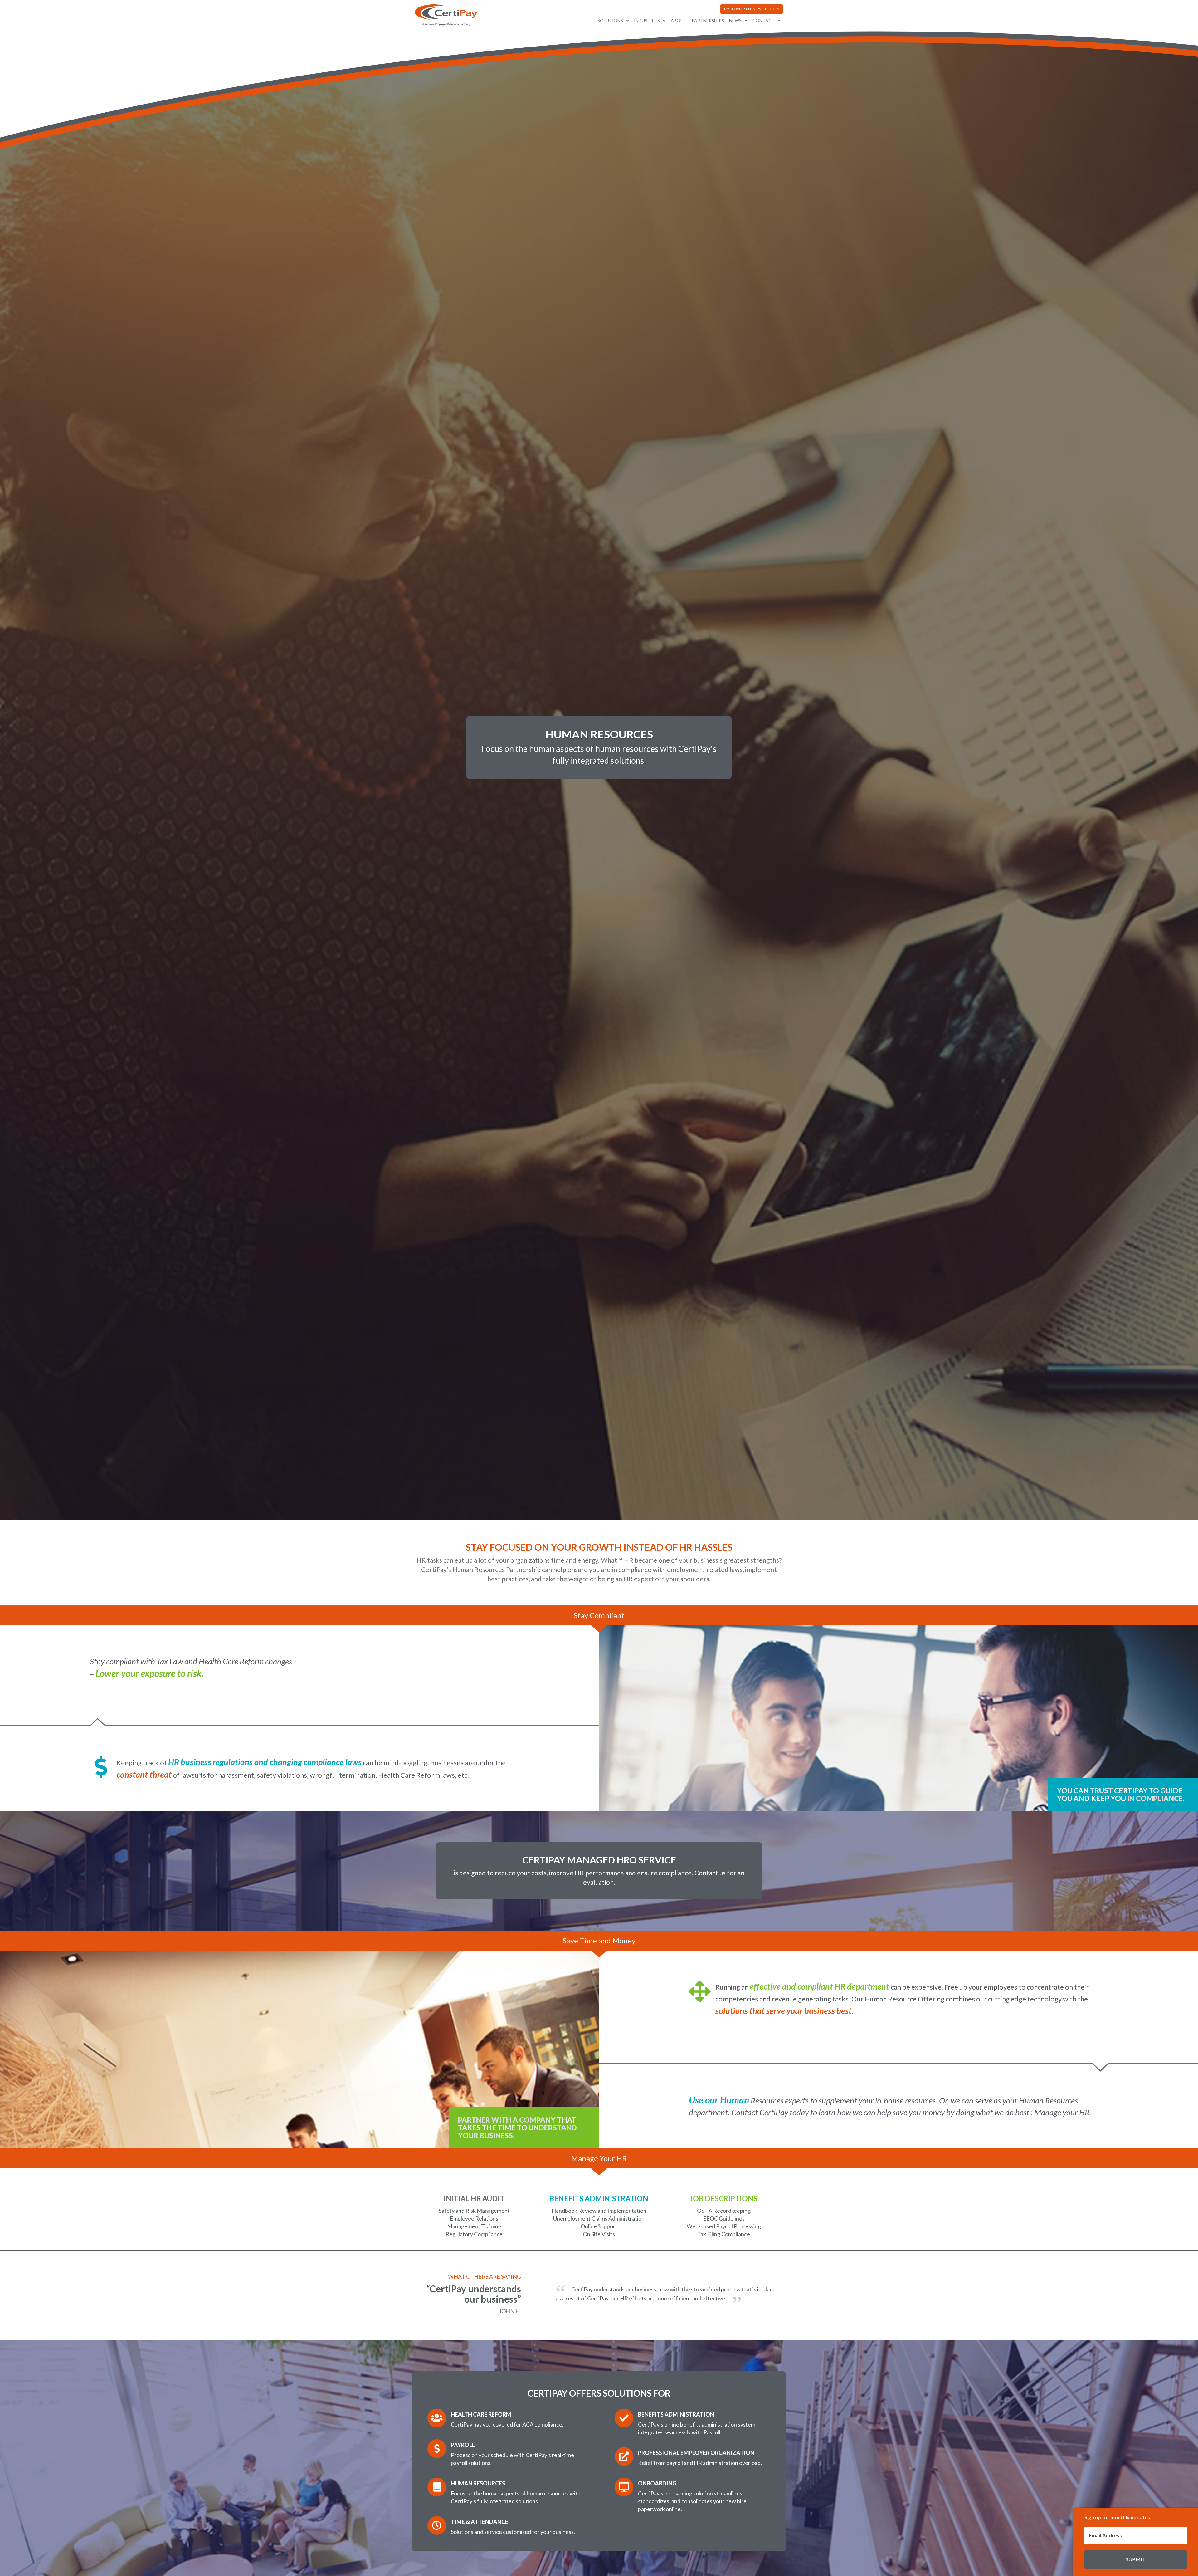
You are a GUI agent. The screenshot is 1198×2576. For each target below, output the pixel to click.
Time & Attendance (480, 2522)
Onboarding (657, 2483)
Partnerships (708, 20)
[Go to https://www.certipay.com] (446, 15)
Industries (647, 20)
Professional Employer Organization (696, 2453)
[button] (752, 9)
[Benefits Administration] (624, 2418)
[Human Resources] (437, 2487)
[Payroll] (437, 2449)
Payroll (463, 2445)
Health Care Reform (481, 2414)
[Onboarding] (624, 2487)
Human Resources (478, 2483)
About (679, 20)
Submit (1136, 2559)
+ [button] (1183, 2517)
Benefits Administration (676, 2414)
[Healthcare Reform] (437, 2418)
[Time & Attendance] (437, 2525)
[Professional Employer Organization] (624, 2456)
